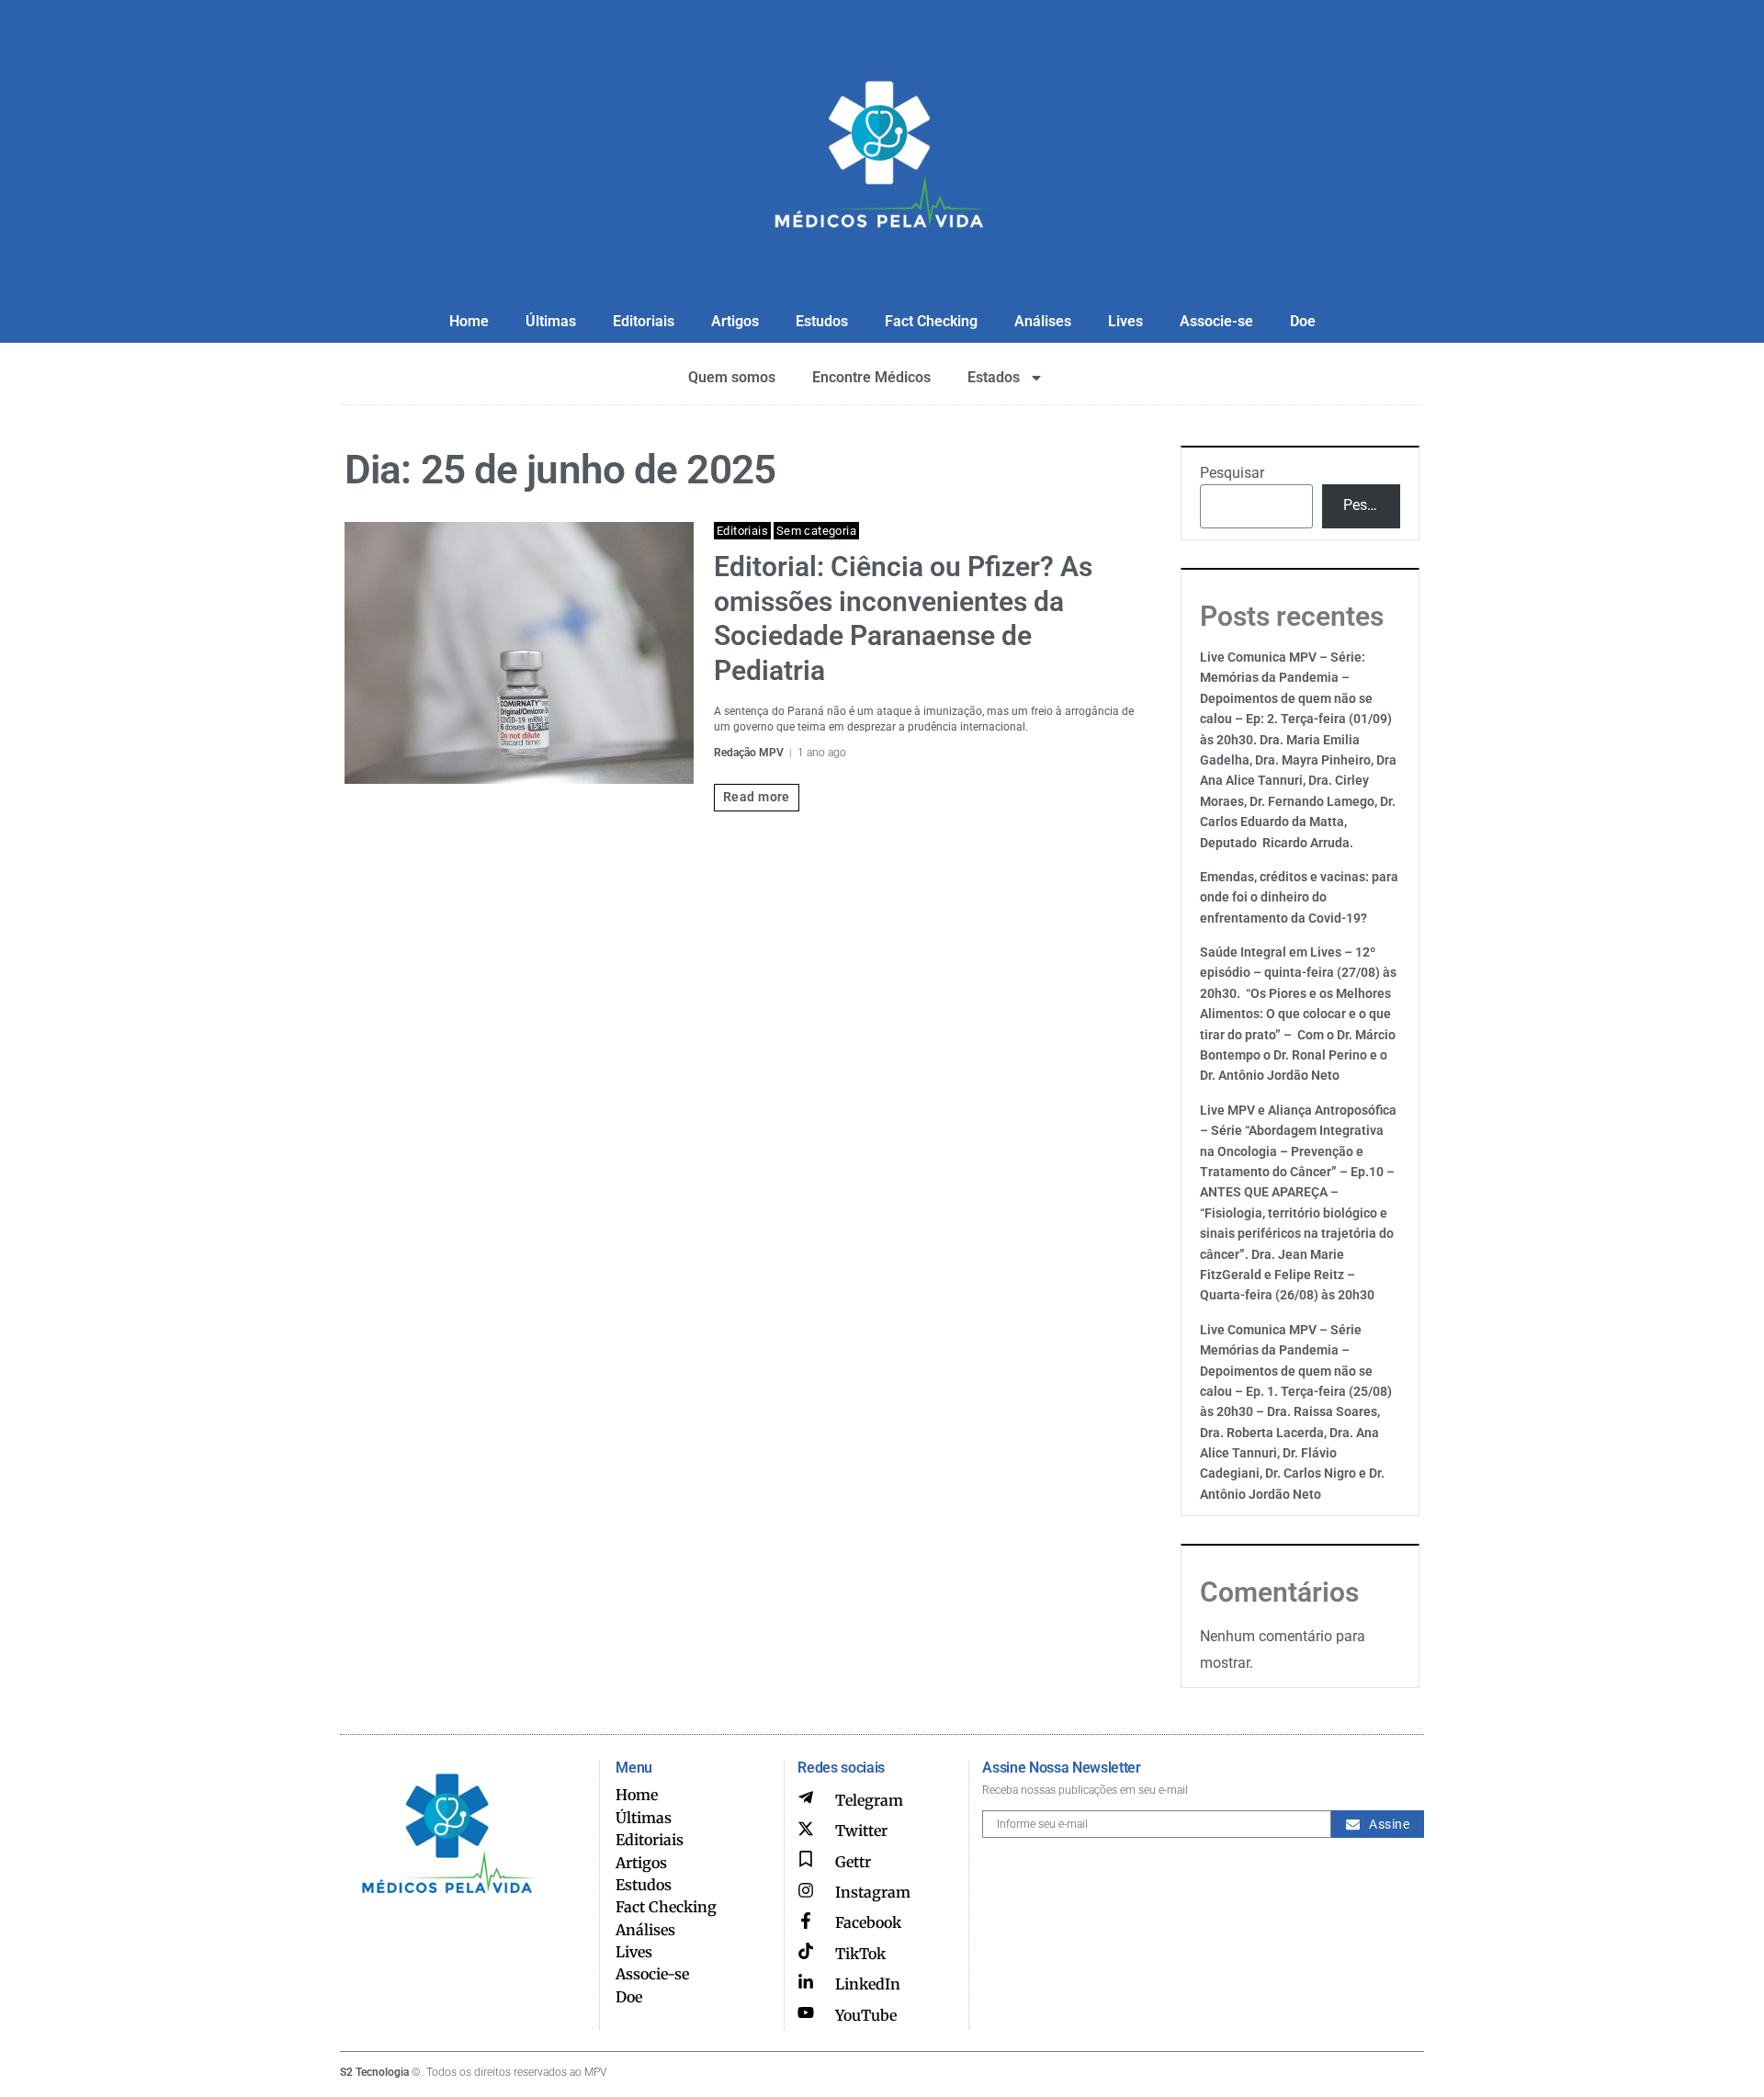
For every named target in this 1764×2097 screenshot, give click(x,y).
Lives (1125, 321)
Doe (1303, 321)
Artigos (735, 321)
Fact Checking (931, 321)
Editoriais (644, 321)
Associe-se (1216, 321)
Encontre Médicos (871, 377)
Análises (1043, 321)
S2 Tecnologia (374, 2072)
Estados (994, 377)
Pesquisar (1232, 473)
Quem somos (732, 377)
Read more (757, 797)
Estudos (822, 321)
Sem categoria (816, 531)
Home (469, 321)
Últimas (551, 321)
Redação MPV (749, 753)
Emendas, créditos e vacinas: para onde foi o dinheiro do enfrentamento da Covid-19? (1299, 897)
